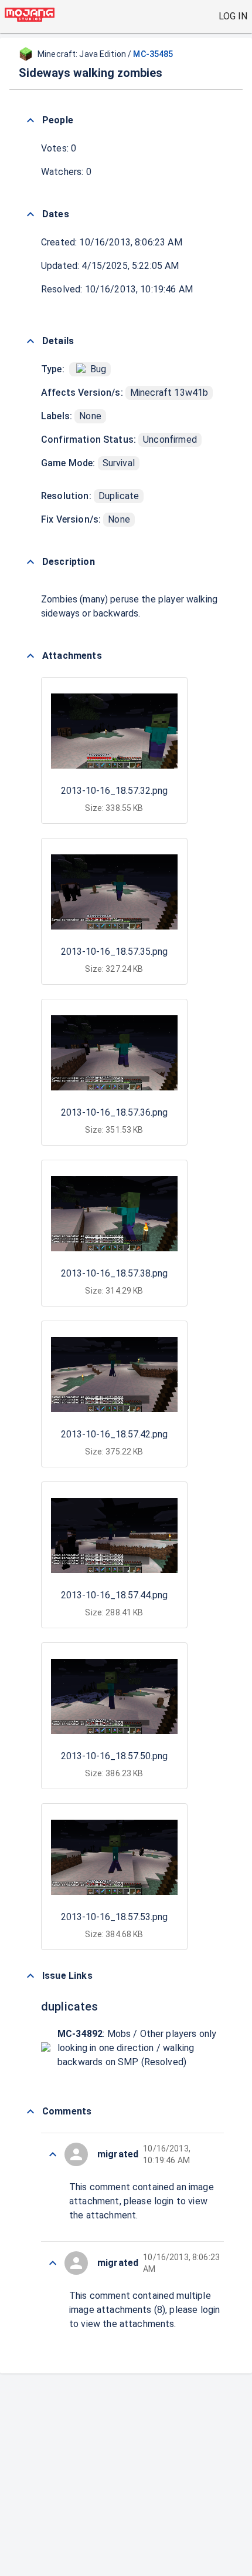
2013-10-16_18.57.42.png (114, 1434)
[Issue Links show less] (30, 1976)
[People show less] (30, 120)
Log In (233, 16)
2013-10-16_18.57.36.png (114, 1112)
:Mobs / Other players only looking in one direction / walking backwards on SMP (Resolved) (137, 2048)
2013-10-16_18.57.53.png (114, 1917)
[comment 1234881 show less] (53, 2154)
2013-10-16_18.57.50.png (114, 1756)
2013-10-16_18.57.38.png (114, 1273)
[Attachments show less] (30, 656)
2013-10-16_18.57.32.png (114, 791)
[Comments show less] (30, 2112)
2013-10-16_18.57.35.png (114, 952)
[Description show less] (30, 562)
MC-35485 (153, 54)
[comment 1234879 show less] (53, 2263)
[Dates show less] (30, 214)
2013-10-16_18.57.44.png (114, 1595)
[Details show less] (30, 341)
